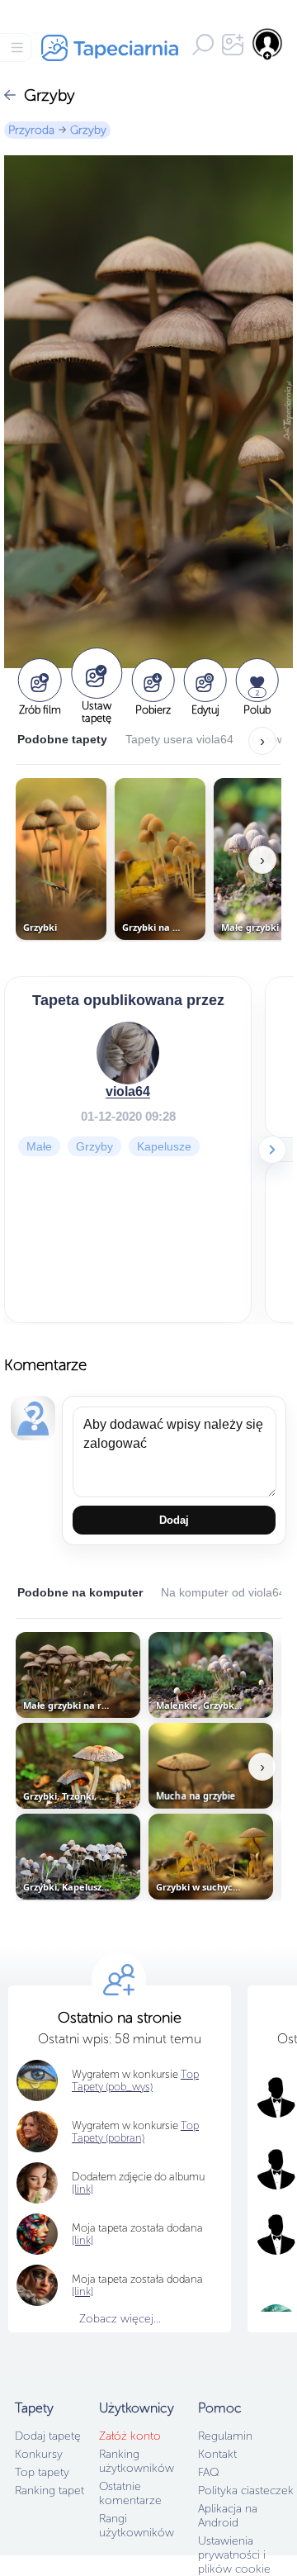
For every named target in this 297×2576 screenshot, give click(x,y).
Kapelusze (164, 1146)
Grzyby (88, 130)
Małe (39, 1146)
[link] (82, 2240)
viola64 (128, 1091)
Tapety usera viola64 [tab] (179, 739)
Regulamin (225, 2436)
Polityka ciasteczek (246, 2491)
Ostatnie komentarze (130, 2493)
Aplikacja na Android (228, 2516)
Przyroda (31, 130)
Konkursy (39, 2454)
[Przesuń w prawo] (272, 1150)
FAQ (208, 2472)
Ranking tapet (49, 2491)
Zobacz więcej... (120, 2319)
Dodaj (174, 1520)
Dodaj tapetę (48, 2436)
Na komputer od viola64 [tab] (223, 1592)
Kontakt (217, 2454)
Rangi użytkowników (137, 2526)
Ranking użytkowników (137, 2461)
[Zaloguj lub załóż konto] (268, 44)
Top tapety (42, 2472)
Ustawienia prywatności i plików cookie (234, 2555)
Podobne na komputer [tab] (80, 1592)
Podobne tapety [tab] (62, 739)
